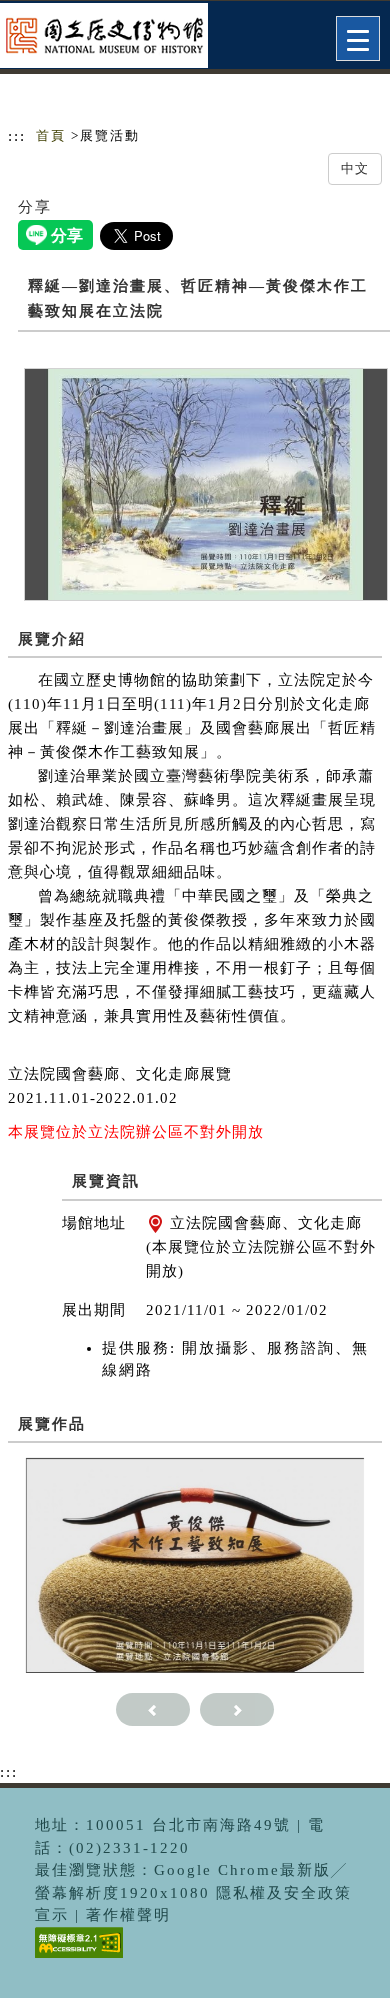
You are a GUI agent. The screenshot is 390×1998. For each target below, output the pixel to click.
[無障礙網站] (76, 1957)
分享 (35, 207)
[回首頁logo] (115, 38)
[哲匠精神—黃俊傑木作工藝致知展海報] (195, 1564)
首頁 (51, 135)
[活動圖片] (206, 483)
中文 (355, 168)
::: (17, 136)
